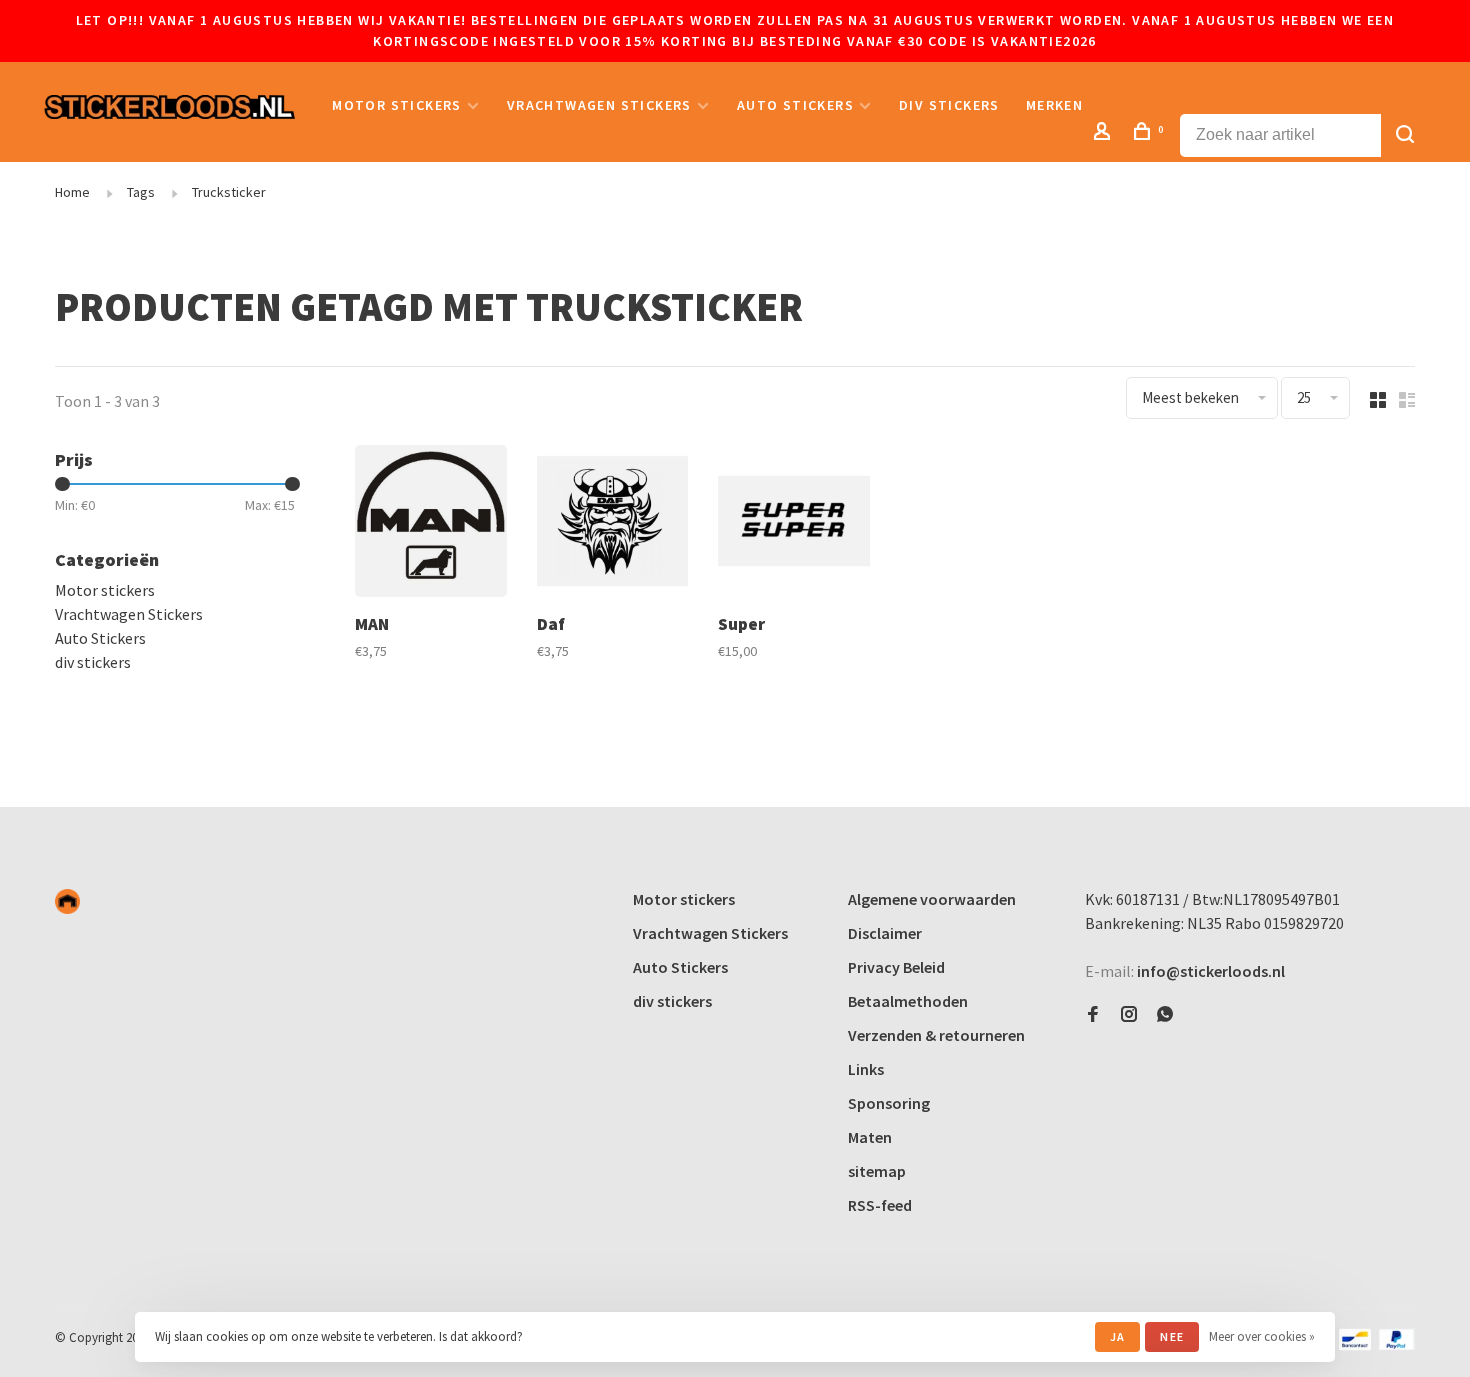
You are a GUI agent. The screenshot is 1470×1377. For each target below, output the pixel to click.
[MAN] (431, 524)
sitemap (877, 1171)
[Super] (794, 524)
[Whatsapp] (1165, 1015)
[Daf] (613, 524)
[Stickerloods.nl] (67, 901)
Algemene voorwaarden (932, 899)
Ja (1117, 1336)
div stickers (949, 105)
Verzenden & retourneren (936, 1035)
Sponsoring (889, 1103)
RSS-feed (880, 1205)
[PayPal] (1396, 1345)
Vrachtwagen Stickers (599, 105)
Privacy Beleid (896, 967)
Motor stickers (397, 105)
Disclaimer (885, 933)
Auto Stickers (795, 105)
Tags (141, 192)
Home (72, 192)
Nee (1172, 1336)
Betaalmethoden (908, 1001)
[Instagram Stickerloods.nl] (1129, 1015)
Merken (1054, 105)
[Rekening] (1105, 134)
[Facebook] (1093, 1015)
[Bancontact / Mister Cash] (1355, 1345)
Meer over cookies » (1262, 1336)
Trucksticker (229, 192)
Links (866, 1069)
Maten (870, 1137)
